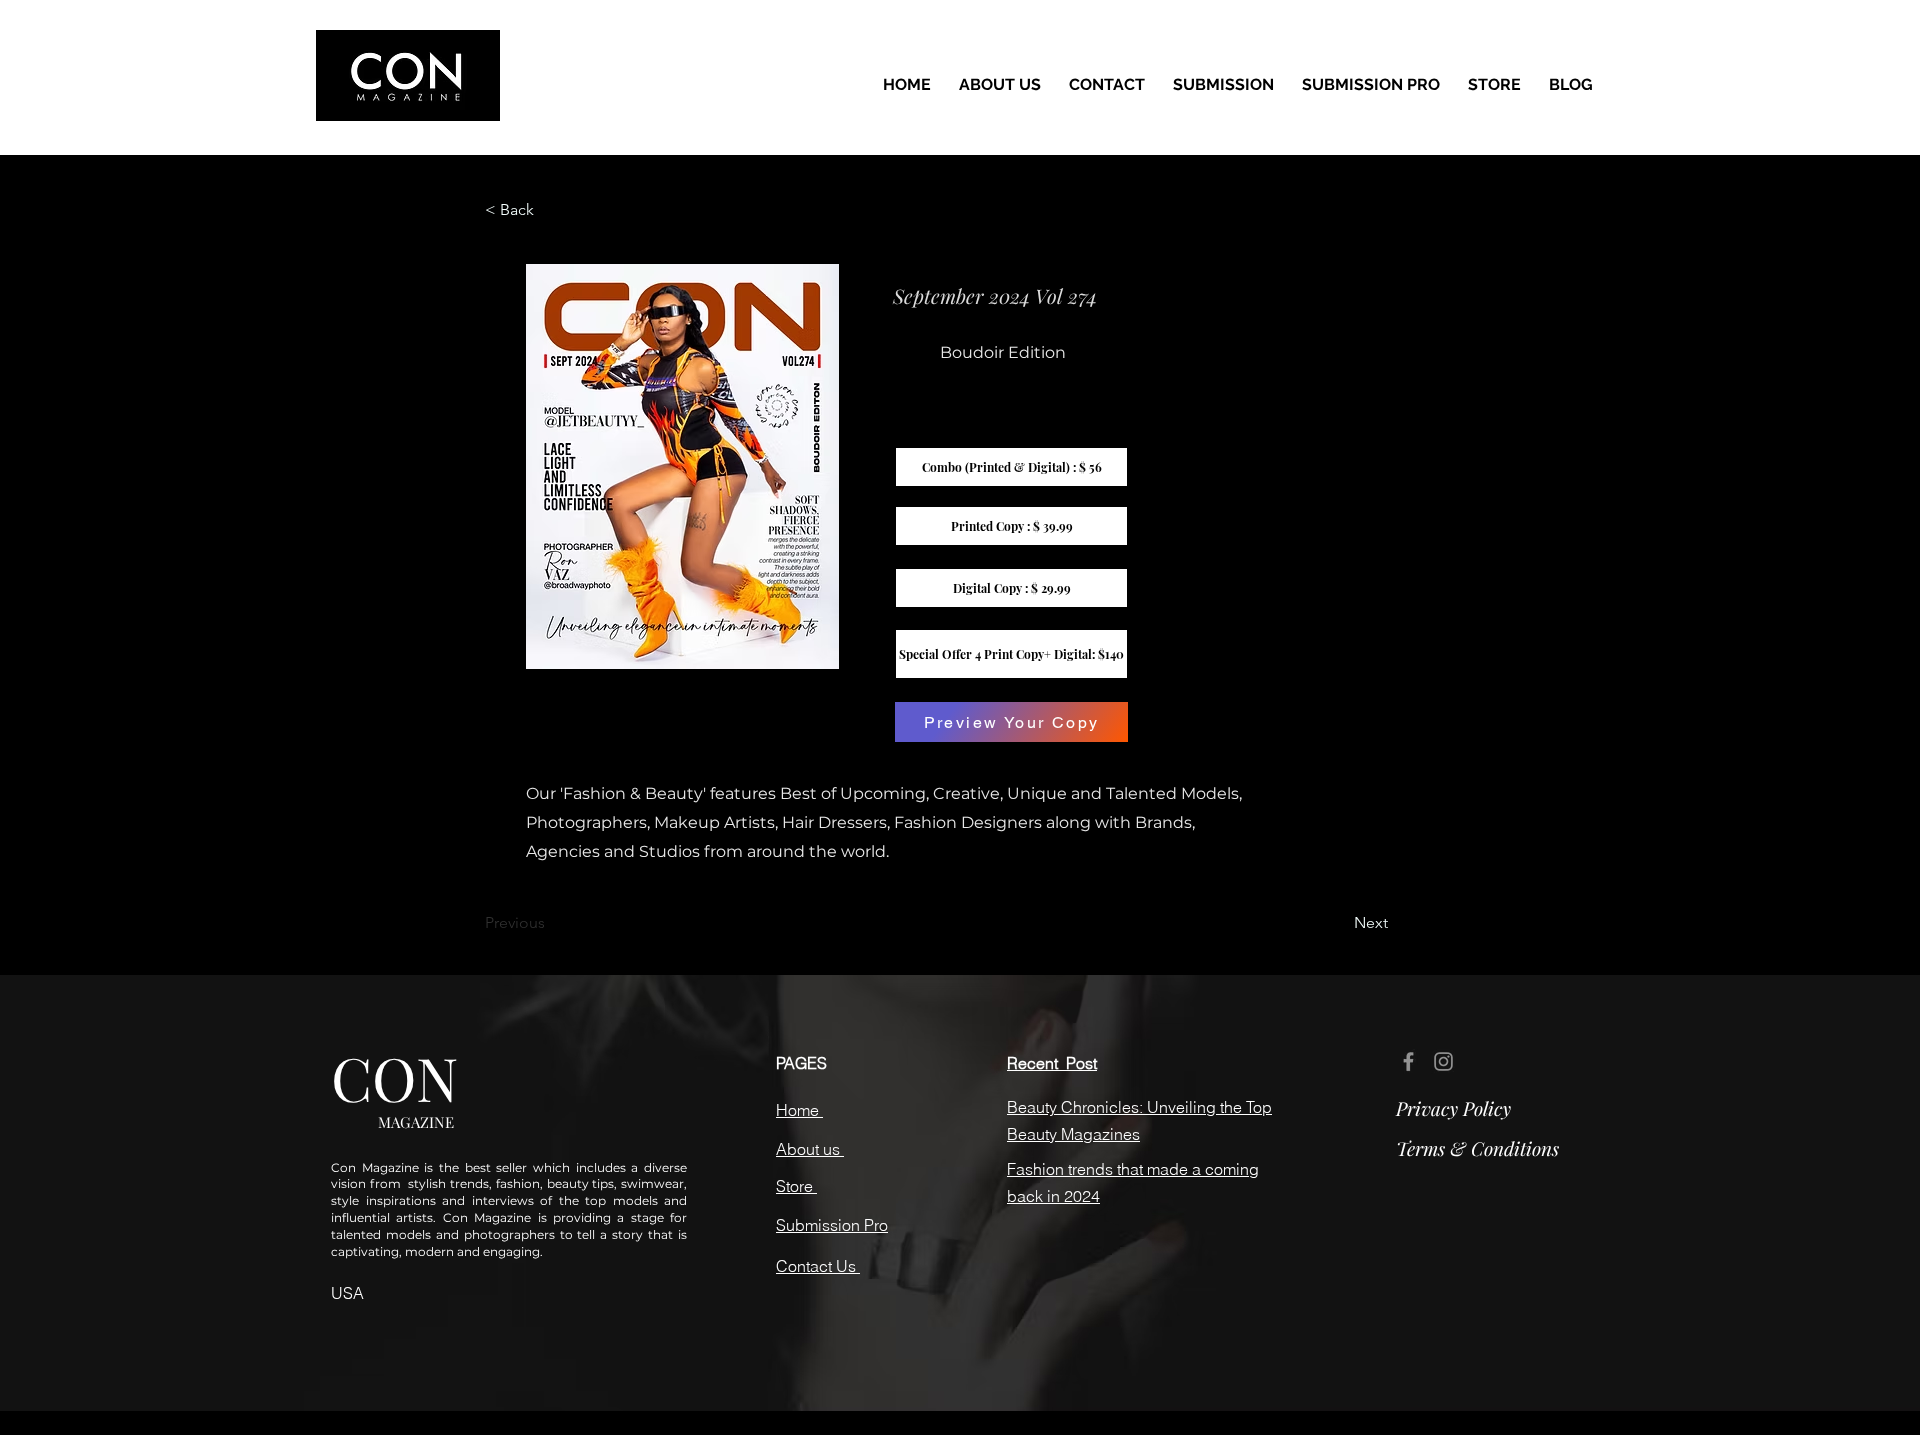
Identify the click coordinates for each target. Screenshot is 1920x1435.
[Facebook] (1408, 1061)
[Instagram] (1443, 1061)
